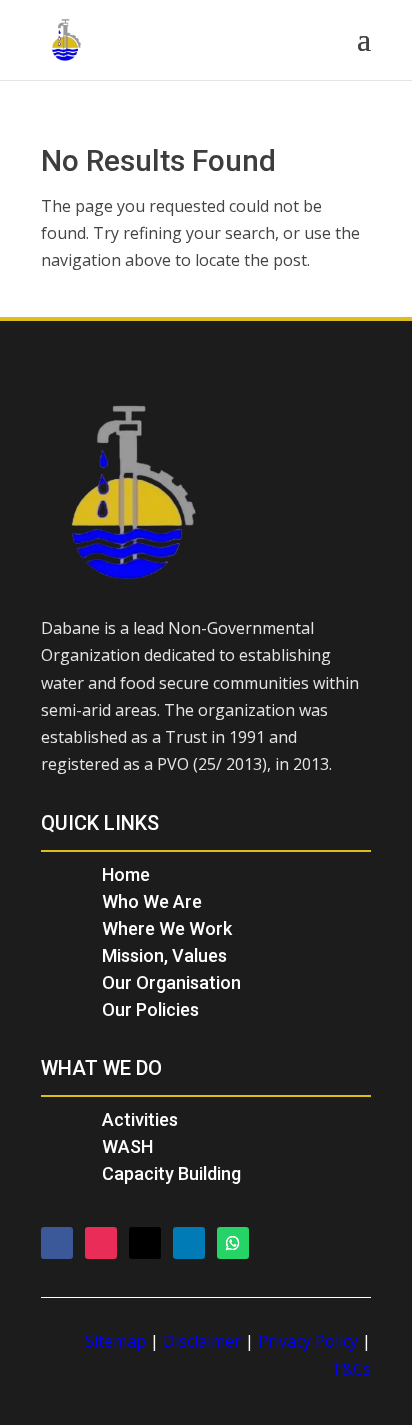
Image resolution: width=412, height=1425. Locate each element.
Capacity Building (171, 1173)
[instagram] (101, 1243)
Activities (140, 1119)
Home (126, 874)
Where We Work (167, 928)
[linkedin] (189, 1243)
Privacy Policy (308, 1341)
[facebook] (57, 1243)
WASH (127, 1146)
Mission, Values (164, 955)
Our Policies (150, 1009)
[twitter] (145, 1243)
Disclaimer (202, 1341)
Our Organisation (171, 982)
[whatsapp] (233, 1243)
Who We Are (152, 901)
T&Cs (351, 1369)
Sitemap (115, 1341)
